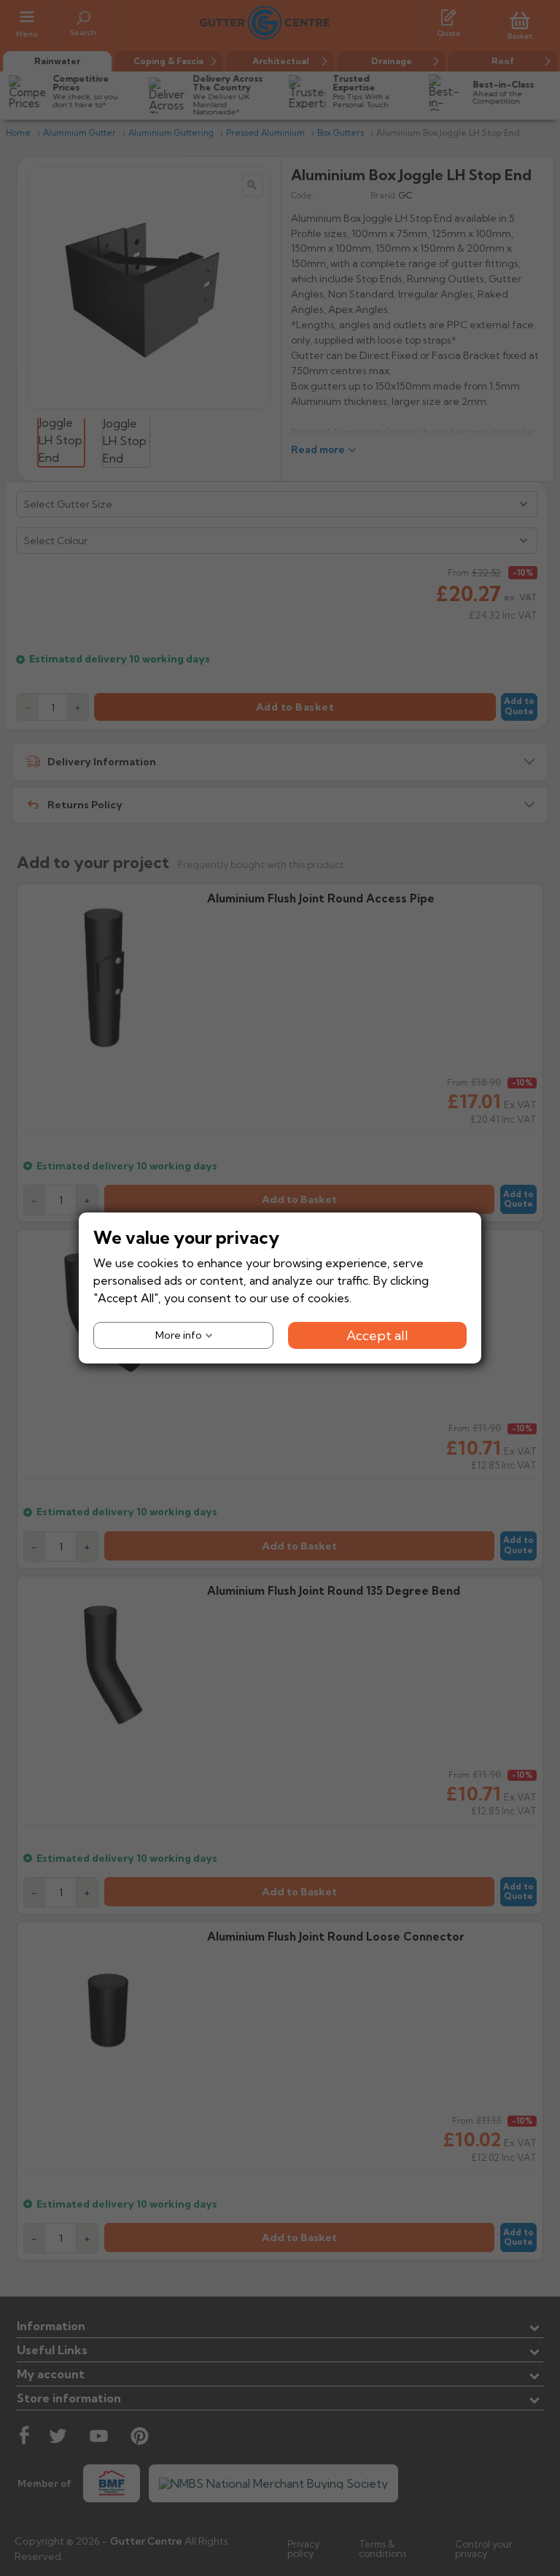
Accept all (377, 1335)
